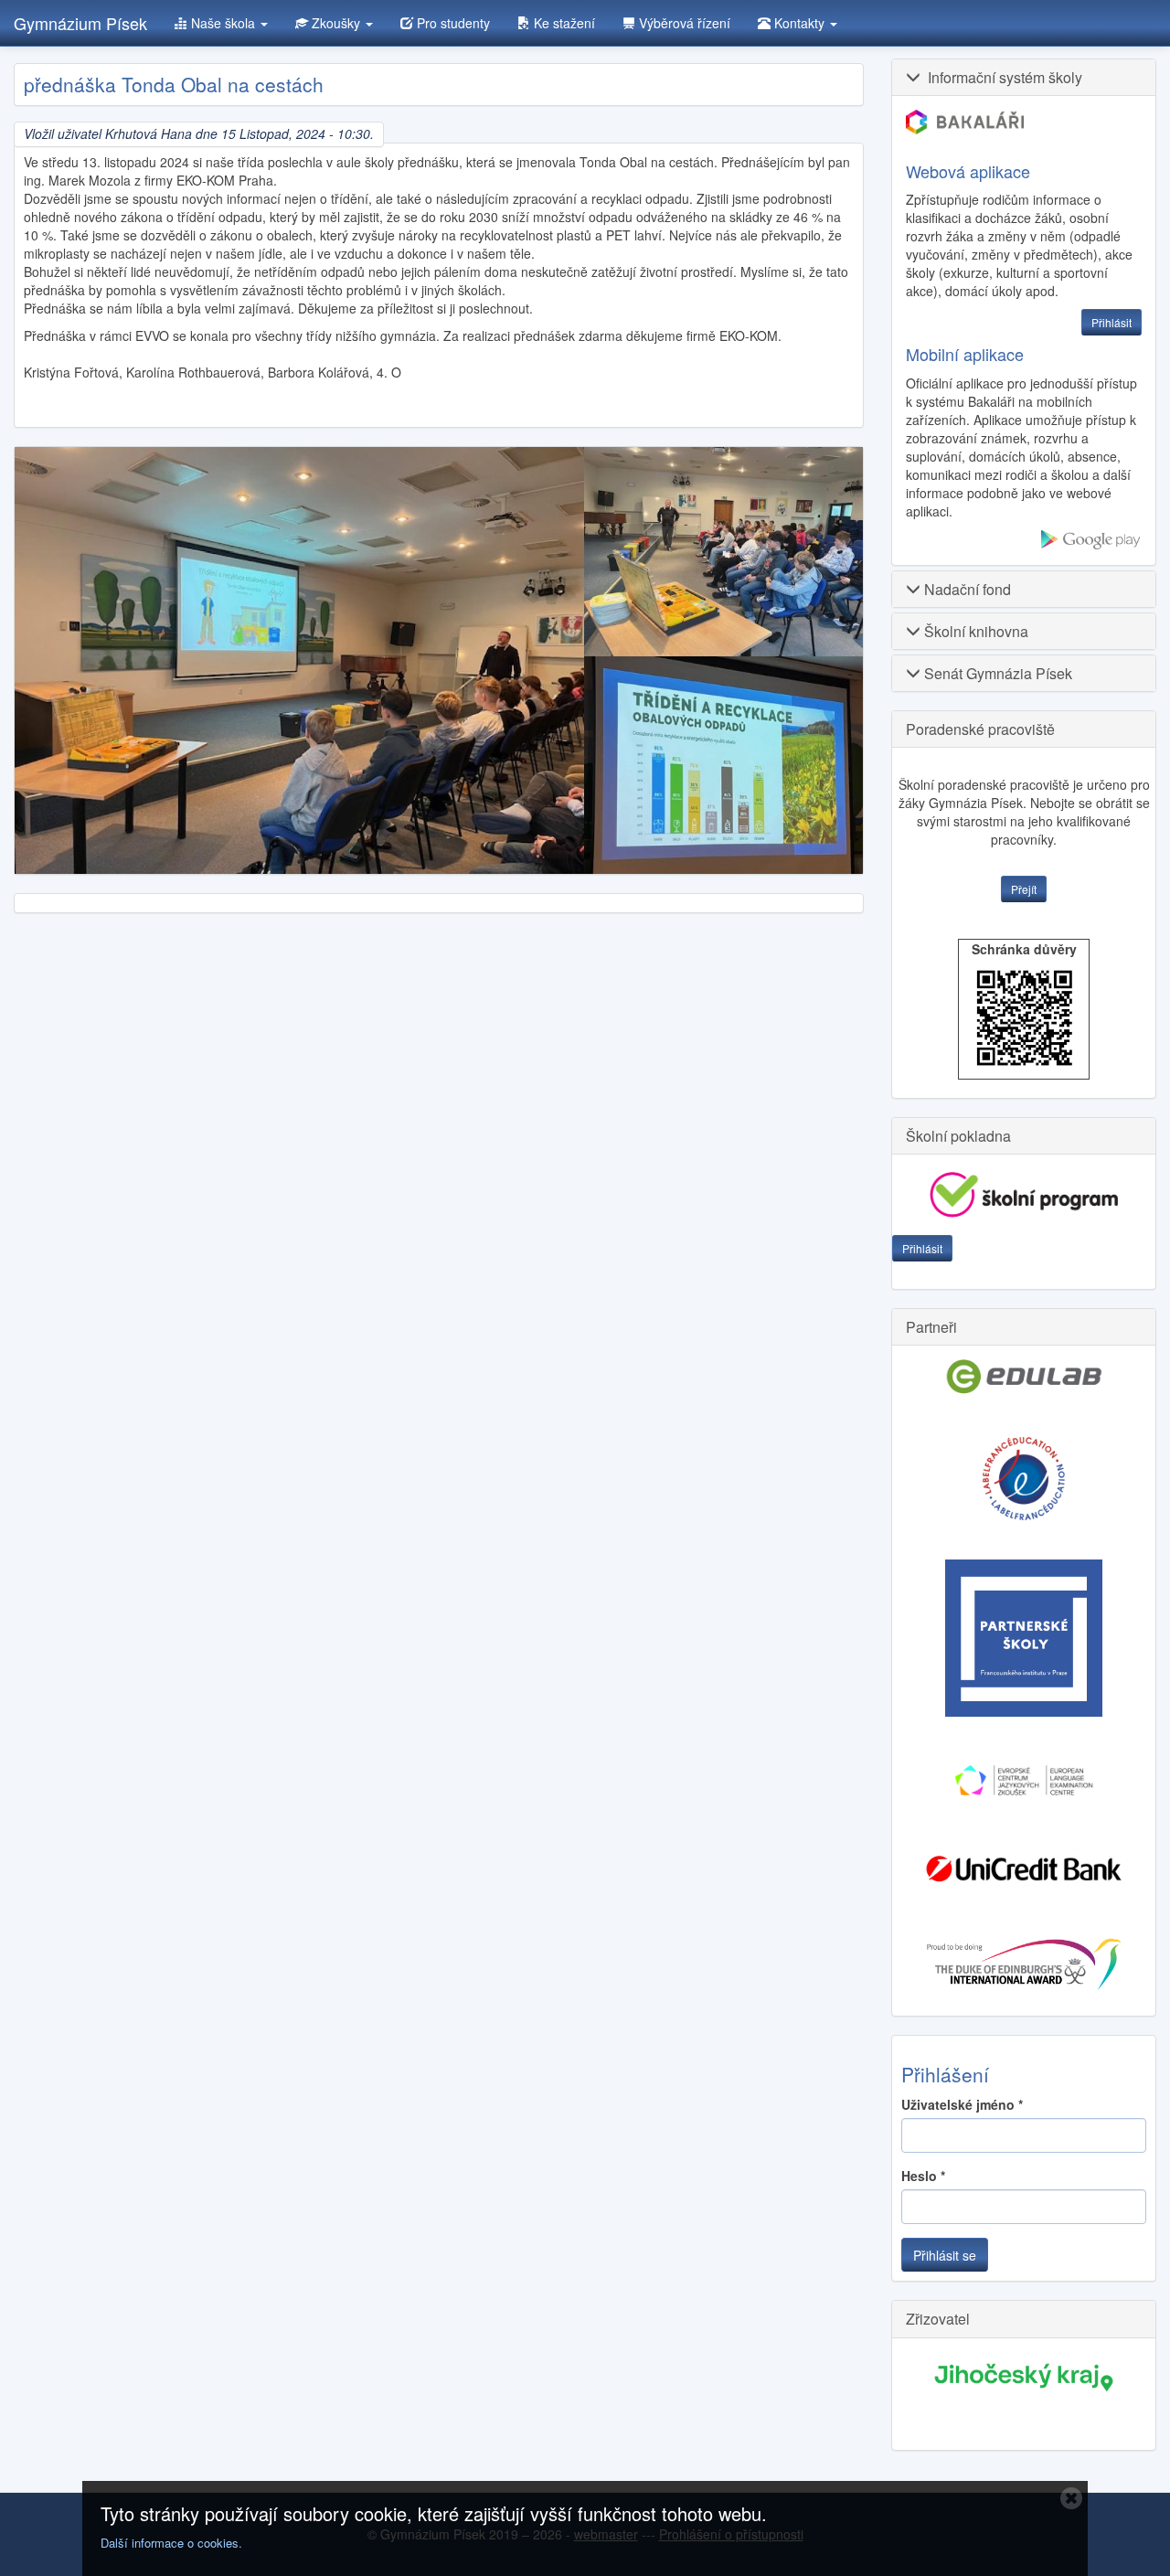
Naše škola (223, 23)
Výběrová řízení (683, 23)
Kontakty (799, 23)
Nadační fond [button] (966, 589)
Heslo (923, 2176)
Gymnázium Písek (80, 23)
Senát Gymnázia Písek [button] (996, 673)
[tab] (1024, 77)
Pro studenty (452, 23)
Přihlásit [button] (1111, 322)
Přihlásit (922, 1248)
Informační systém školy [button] (1001, 77)
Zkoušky (336, 23)
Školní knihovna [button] (974, 631)
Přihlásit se (945, 2255)
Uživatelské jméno (962, 2104)
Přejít (1024, 889)
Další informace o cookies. (171, 2543)
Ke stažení (563, 23)
